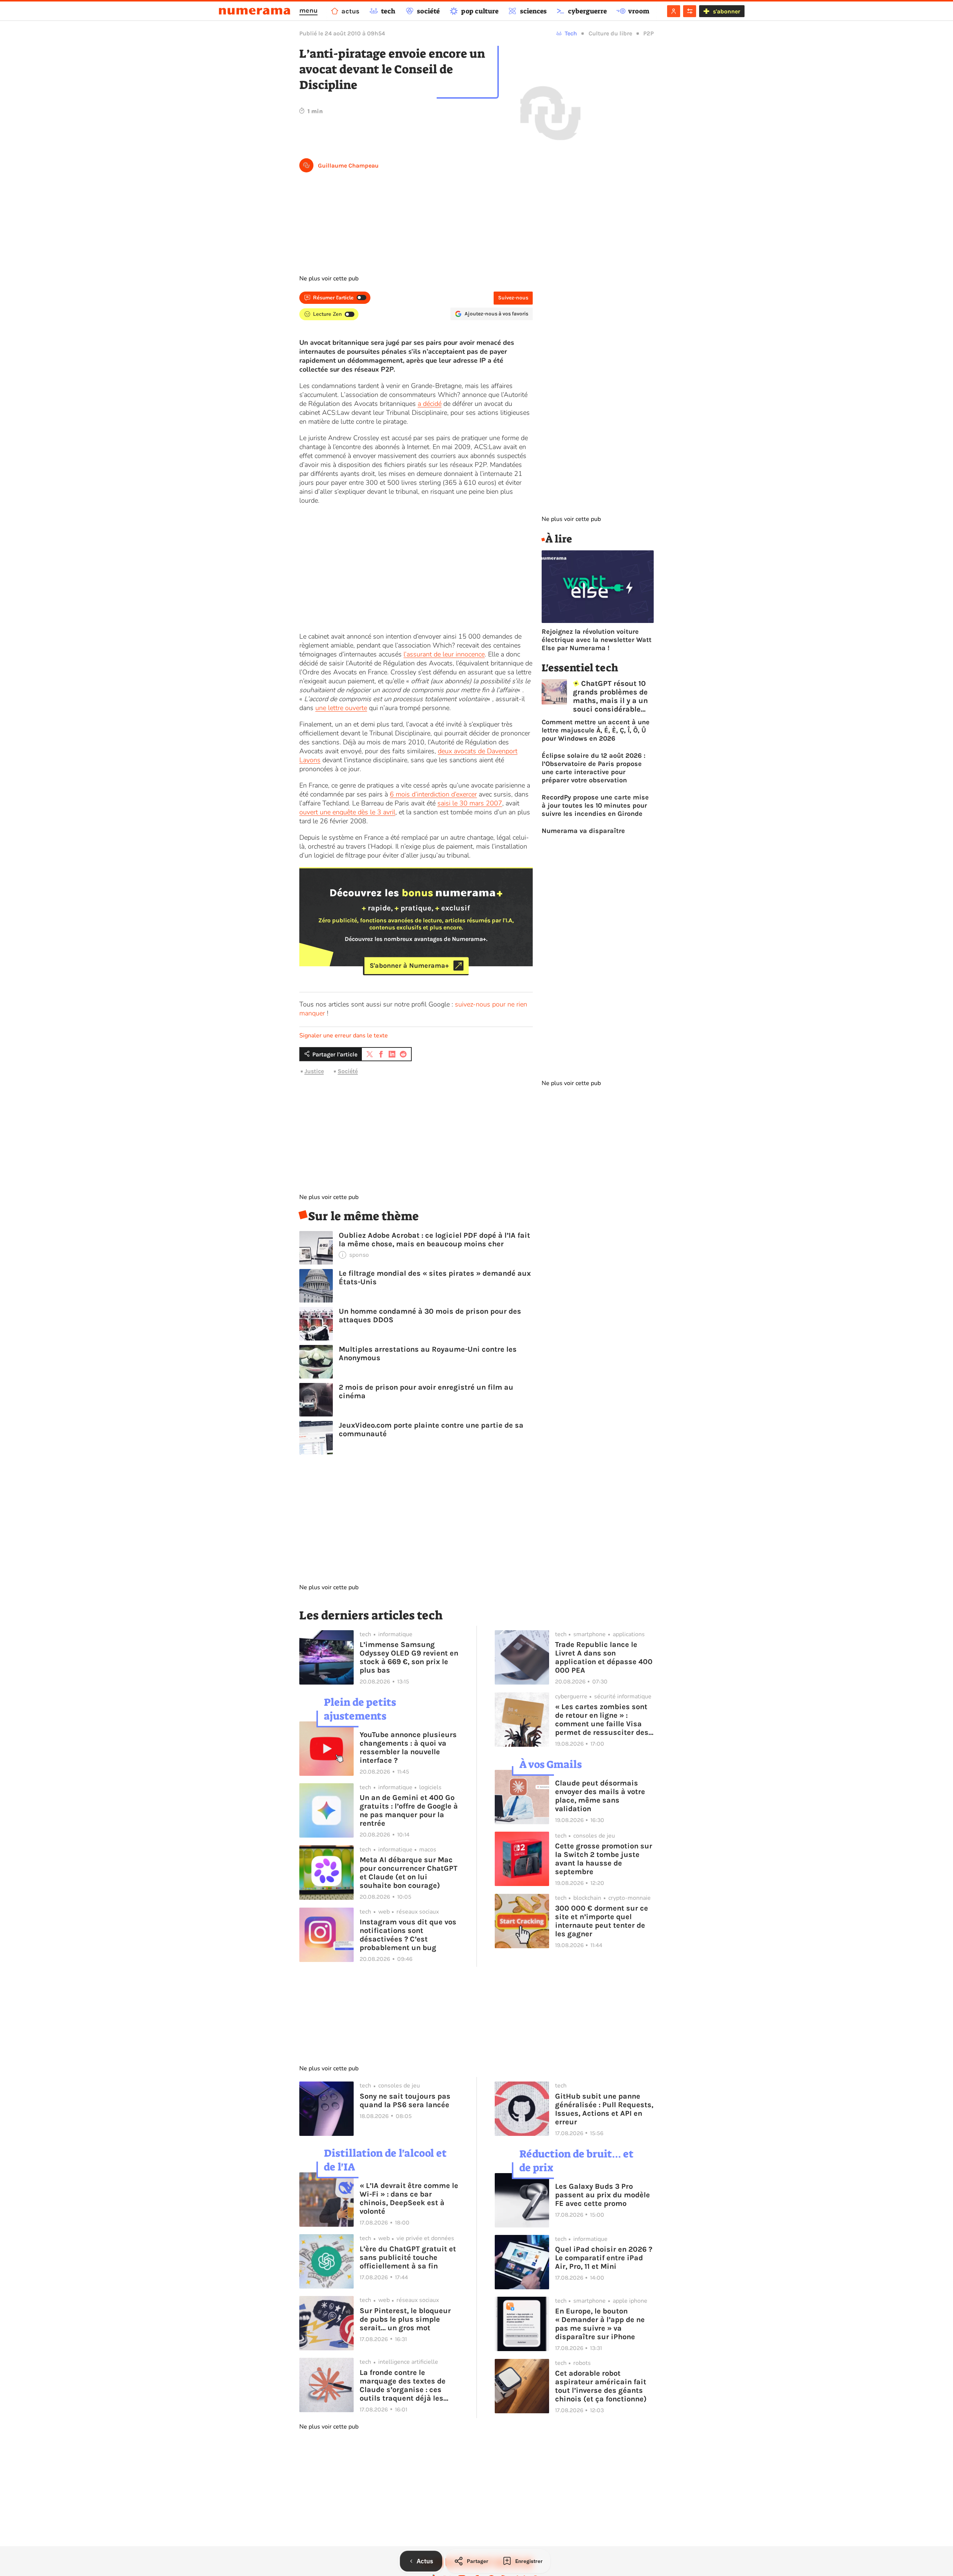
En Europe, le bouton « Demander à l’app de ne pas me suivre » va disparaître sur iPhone (600, 2324)
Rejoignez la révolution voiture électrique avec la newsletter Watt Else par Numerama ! (597, 640)
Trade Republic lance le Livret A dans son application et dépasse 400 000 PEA (604, 1657)
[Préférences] (690, 11)
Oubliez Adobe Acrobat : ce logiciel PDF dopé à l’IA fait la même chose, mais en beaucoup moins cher (434, 1240)
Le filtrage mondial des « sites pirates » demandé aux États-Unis (435, 1278)
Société (348, 1071)
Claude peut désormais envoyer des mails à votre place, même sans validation (600, 1796)
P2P (648, 33)
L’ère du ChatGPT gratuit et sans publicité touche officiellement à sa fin (408, 2257)
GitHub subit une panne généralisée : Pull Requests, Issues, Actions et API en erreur (604, 2109)
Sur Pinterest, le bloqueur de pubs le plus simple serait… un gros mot (405, 2319)
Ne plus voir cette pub (329, 279)
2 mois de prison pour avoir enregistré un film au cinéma (426, 1392)
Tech (571, 33)
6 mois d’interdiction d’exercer (433, 794)
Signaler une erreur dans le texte (344, 1036)
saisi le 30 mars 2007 (470, 803)
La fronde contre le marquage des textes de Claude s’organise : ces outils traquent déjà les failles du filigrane (403, 2385)
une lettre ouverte (341, 708)
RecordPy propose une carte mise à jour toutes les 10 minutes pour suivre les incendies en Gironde (595, 805)
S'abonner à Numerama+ (409, 966)
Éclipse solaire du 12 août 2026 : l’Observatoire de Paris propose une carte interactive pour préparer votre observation (594, 768)
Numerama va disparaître (583, 831)
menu (308, 10)
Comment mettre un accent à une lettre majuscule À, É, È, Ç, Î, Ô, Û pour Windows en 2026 (596, 730)
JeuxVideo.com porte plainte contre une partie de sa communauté (431, 1429)
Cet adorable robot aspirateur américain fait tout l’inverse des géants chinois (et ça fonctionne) (601, 2386)
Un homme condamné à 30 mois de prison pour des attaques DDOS (430, 1316)
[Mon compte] (674, 11)
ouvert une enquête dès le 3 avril (347, 812)
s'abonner (726, 11)
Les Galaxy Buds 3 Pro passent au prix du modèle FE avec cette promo (603, 2195)
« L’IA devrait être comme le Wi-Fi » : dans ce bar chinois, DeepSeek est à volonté (409, 2198)
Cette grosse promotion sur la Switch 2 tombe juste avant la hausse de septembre (604, 1859)
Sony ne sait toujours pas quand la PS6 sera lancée (405, 2100)
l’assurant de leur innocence (444, 654)
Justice (314, 1071)
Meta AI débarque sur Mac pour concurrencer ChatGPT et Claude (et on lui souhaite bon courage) (409, 1873)
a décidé (430, 404)
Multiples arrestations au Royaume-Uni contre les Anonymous (428, 1354)
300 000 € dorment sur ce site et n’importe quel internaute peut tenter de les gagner (602, 1921)
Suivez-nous (513, 298)
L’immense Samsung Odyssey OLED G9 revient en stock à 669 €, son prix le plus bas (409, 1657)
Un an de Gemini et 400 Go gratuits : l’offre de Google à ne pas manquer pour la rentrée (409, 1810)
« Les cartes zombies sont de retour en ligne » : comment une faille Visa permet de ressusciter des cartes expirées (602, 1720)
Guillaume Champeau (348, 166)
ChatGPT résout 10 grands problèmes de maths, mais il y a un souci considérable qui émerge (610, 696)
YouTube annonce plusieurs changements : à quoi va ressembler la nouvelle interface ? (408, 1747)
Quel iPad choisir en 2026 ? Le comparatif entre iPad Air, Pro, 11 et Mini (604, 2258)
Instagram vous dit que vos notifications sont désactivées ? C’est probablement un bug (408, 1935)
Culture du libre (610, 33)
